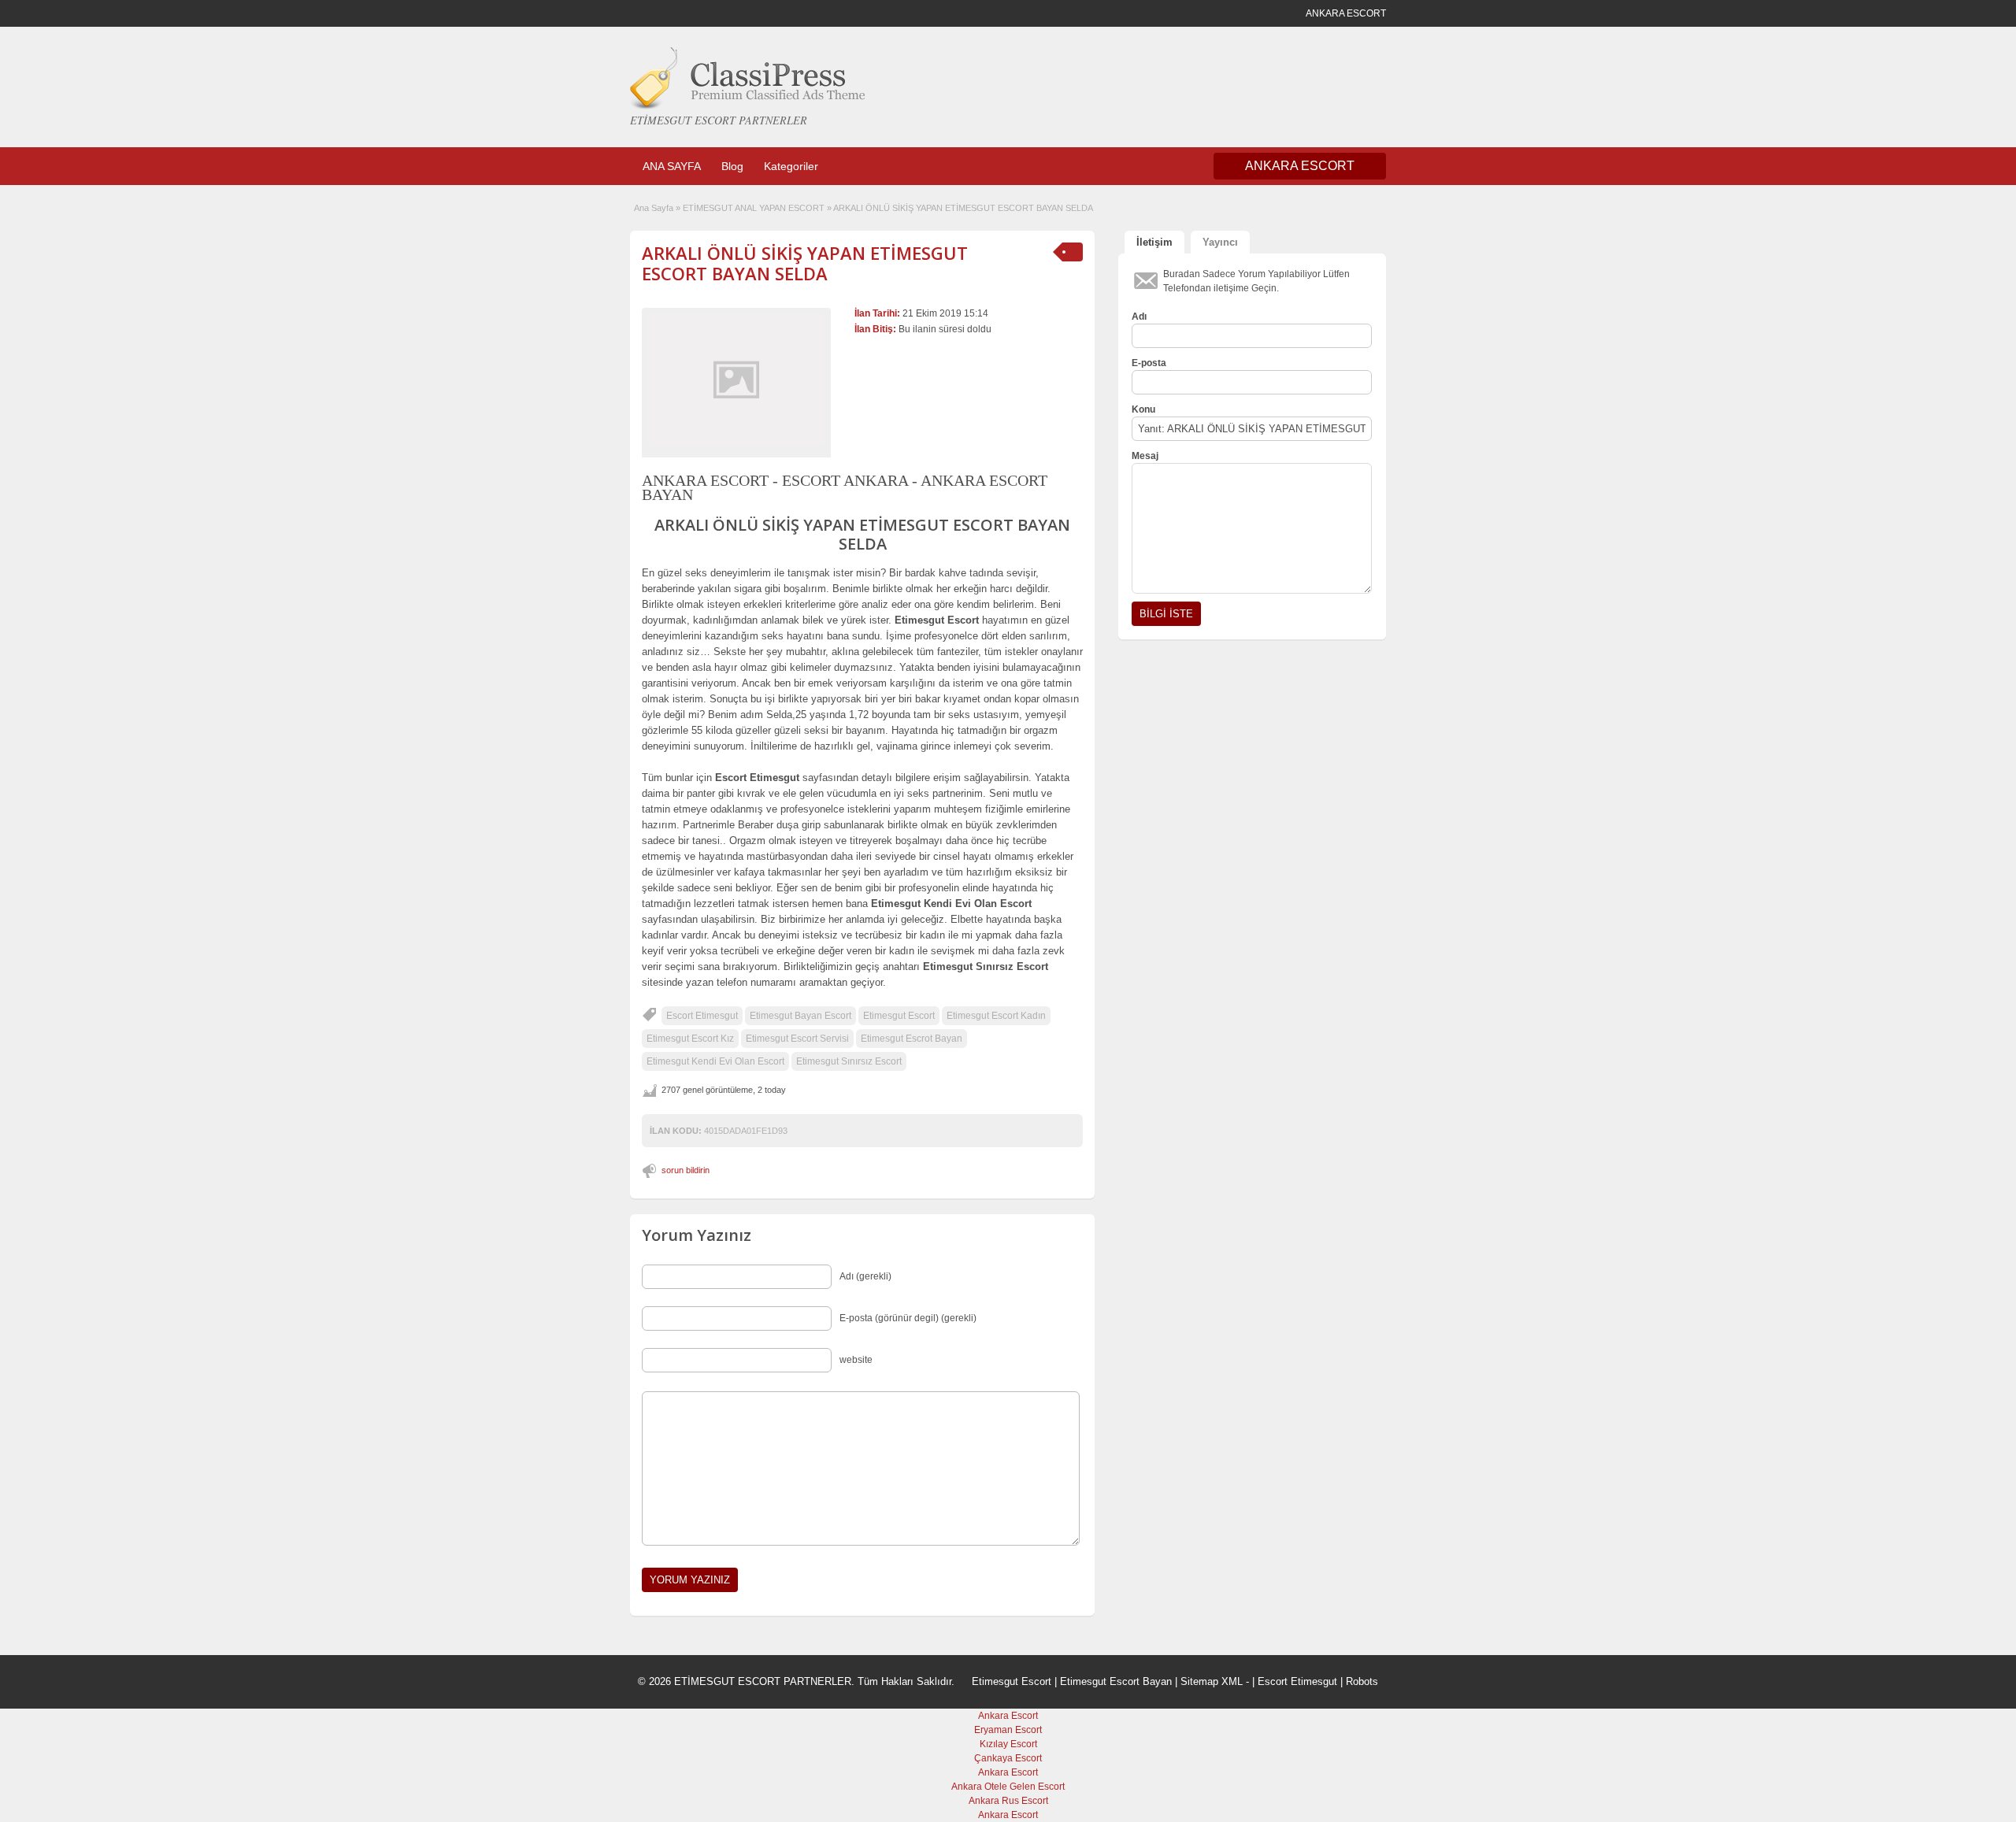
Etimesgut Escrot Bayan (912, 1039)
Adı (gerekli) (865, 1276)
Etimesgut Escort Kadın (996, 1016)
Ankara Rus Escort (1008, 1801)
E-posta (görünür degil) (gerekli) (908, 1318)
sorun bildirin (686, 1170)
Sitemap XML (1212, 1681)
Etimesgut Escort (899, 1016)
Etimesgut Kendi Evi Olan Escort (715, 1061)
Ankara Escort (1008, 1716)
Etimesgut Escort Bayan (1116, 1681)
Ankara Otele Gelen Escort (1008, 1787)
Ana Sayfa (654, 208)
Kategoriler (791, 166)
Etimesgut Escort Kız (690, 1039)
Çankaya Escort (1008, 1758)
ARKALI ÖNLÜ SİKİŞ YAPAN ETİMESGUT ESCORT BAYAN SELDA (805, 263)
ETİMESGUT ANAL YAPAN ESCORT (754, 208)
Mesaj (1145, 456)
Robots (1362, 1681)
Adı (1139, 317)
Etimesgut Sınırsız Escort (849, 1061)
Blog (732, 166)
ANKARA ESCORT (1300, 166)
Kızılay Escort (1008, 1744)
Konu (1143, 409)
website (856, 1360)
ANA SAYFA (672, 166)
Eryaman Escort (1008, 1730)
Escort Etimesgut (702, 1016)
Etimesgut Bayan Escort (800, 1016)
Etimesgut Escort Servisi (797, 1039)
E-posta (1149, 363)
